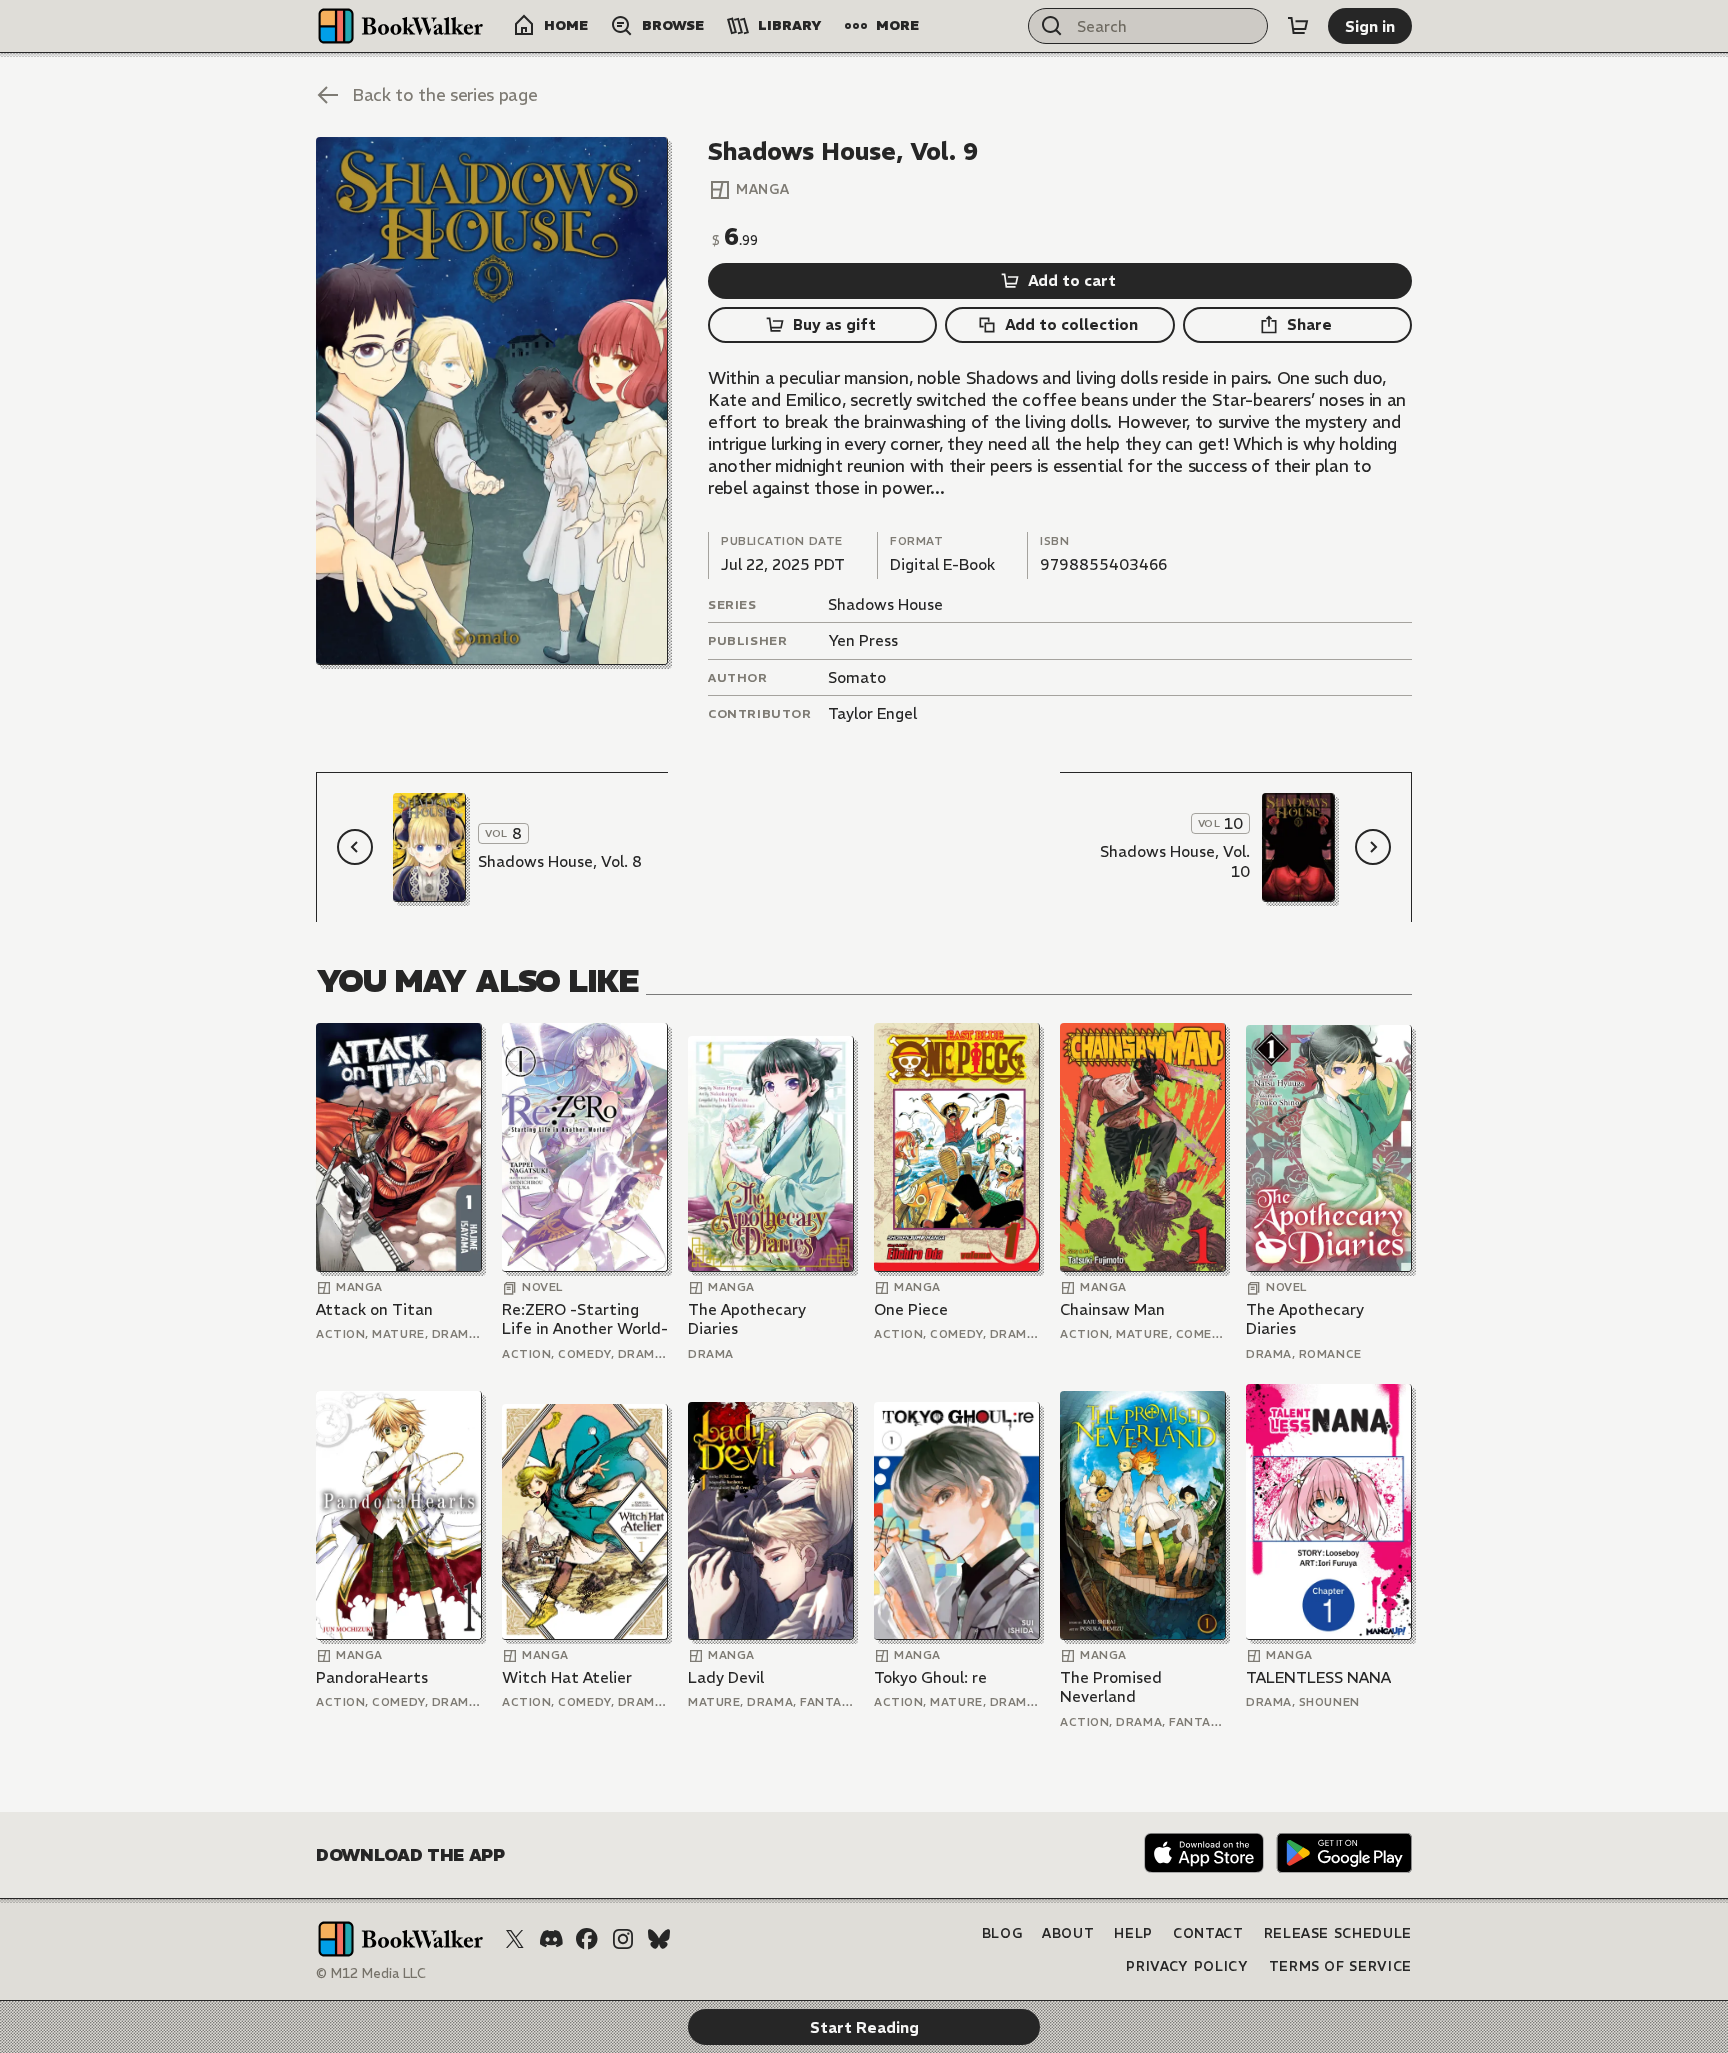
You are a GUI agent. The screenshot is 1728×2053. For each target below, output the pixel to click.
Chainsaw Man (1112, 1309)
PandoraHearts (372, 1677)
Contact (1208, 1933)
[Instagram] (623, 1939)
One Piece (911, 1309)
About (1068, 1933)
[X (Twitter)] (515, 1939)
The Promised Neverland (1111, 1687)
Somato (857, 677)
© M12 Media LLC (371, 1973)
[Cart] (1298, 26)
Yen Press (863, 640)
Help (1133, 1933)
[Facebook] (587, 1939)
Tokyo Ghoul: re (930, 1677)
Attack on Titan (374, 1309)
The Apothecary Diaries (747, 1319)
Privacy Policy (1187, 1966)
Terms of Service (1340, 1966)
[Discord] (551, 1939)
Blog (1002, 1933)
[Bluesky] (659, 1939)
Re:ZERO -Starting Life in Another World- (585, 1319)
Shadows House (885, 604)
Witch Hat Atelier (567, 1677)
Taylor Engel (872, 713)
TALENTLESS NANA (1318, 1677)
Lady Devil (726, 1677)
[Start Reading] (492, 401)
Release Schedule (1338, 1933)
